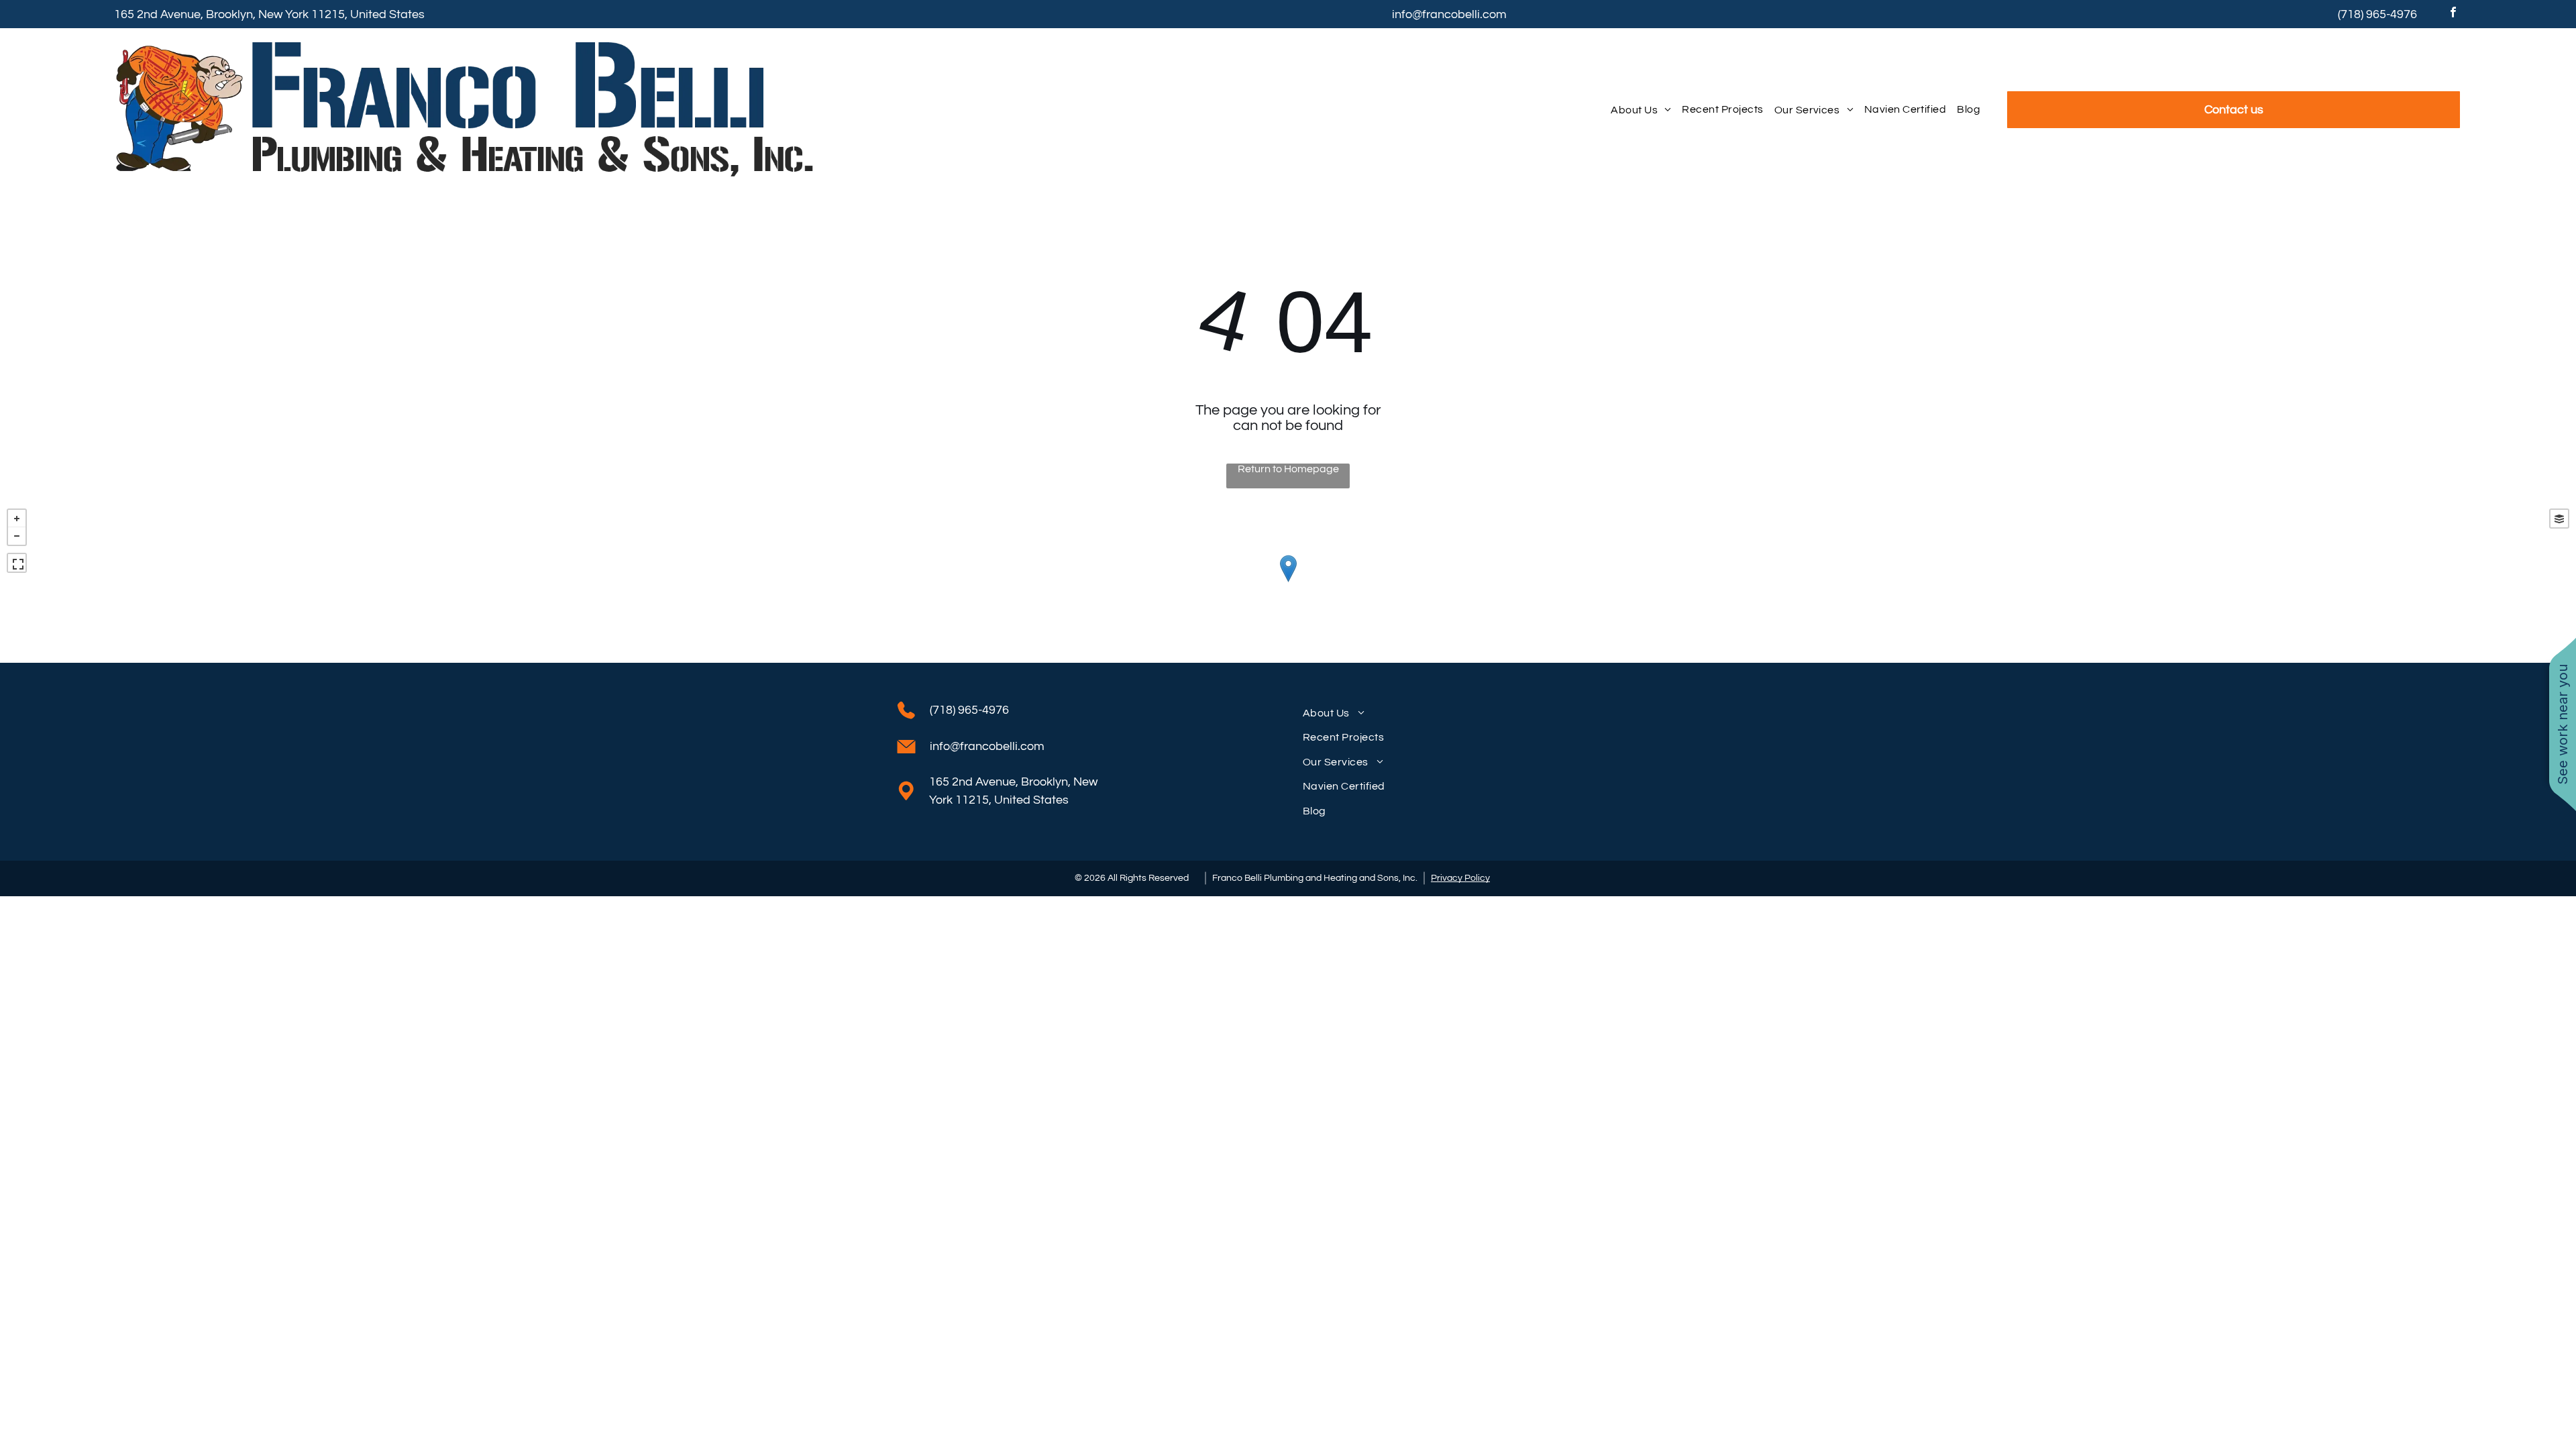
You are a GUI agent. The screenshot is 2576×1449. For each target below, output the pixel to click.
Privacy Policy (1460, 878)
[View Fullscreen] (17, 563)
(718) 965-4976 (2377, 14)
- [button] (17, 536)
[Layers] (2559, 519)
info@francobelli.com (1449, 14)
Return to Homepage (1288, 469)
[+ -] (1288, 582)
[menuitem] (1641, 110)
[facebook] (2453, 14)
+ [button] (17, 519)
